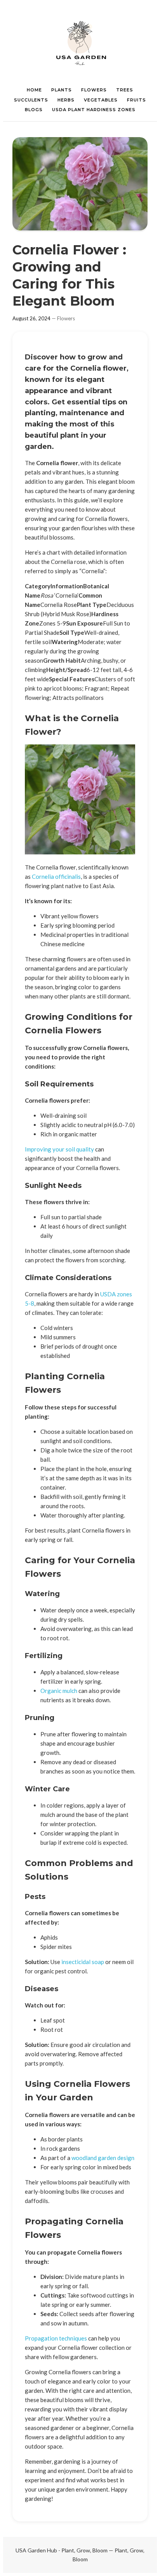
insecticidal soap (83, 1962)
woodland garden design (103, 2158)
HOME (34, 90)
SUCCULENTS (31, 100)
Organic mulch (59, 1691)
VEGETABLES (101, 100)
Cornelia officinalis (56, 876)
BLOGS (34, 110)
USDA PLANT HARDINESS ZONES (94, 110)
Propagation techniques (56, 2338)
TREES (125, 90)
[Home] (80, 43)
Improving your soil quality (59, 1149)
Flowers (66, 318)
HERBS (66, 100)
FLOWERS (94, 90)
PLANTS (62, 90)
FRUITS (137, 100)
